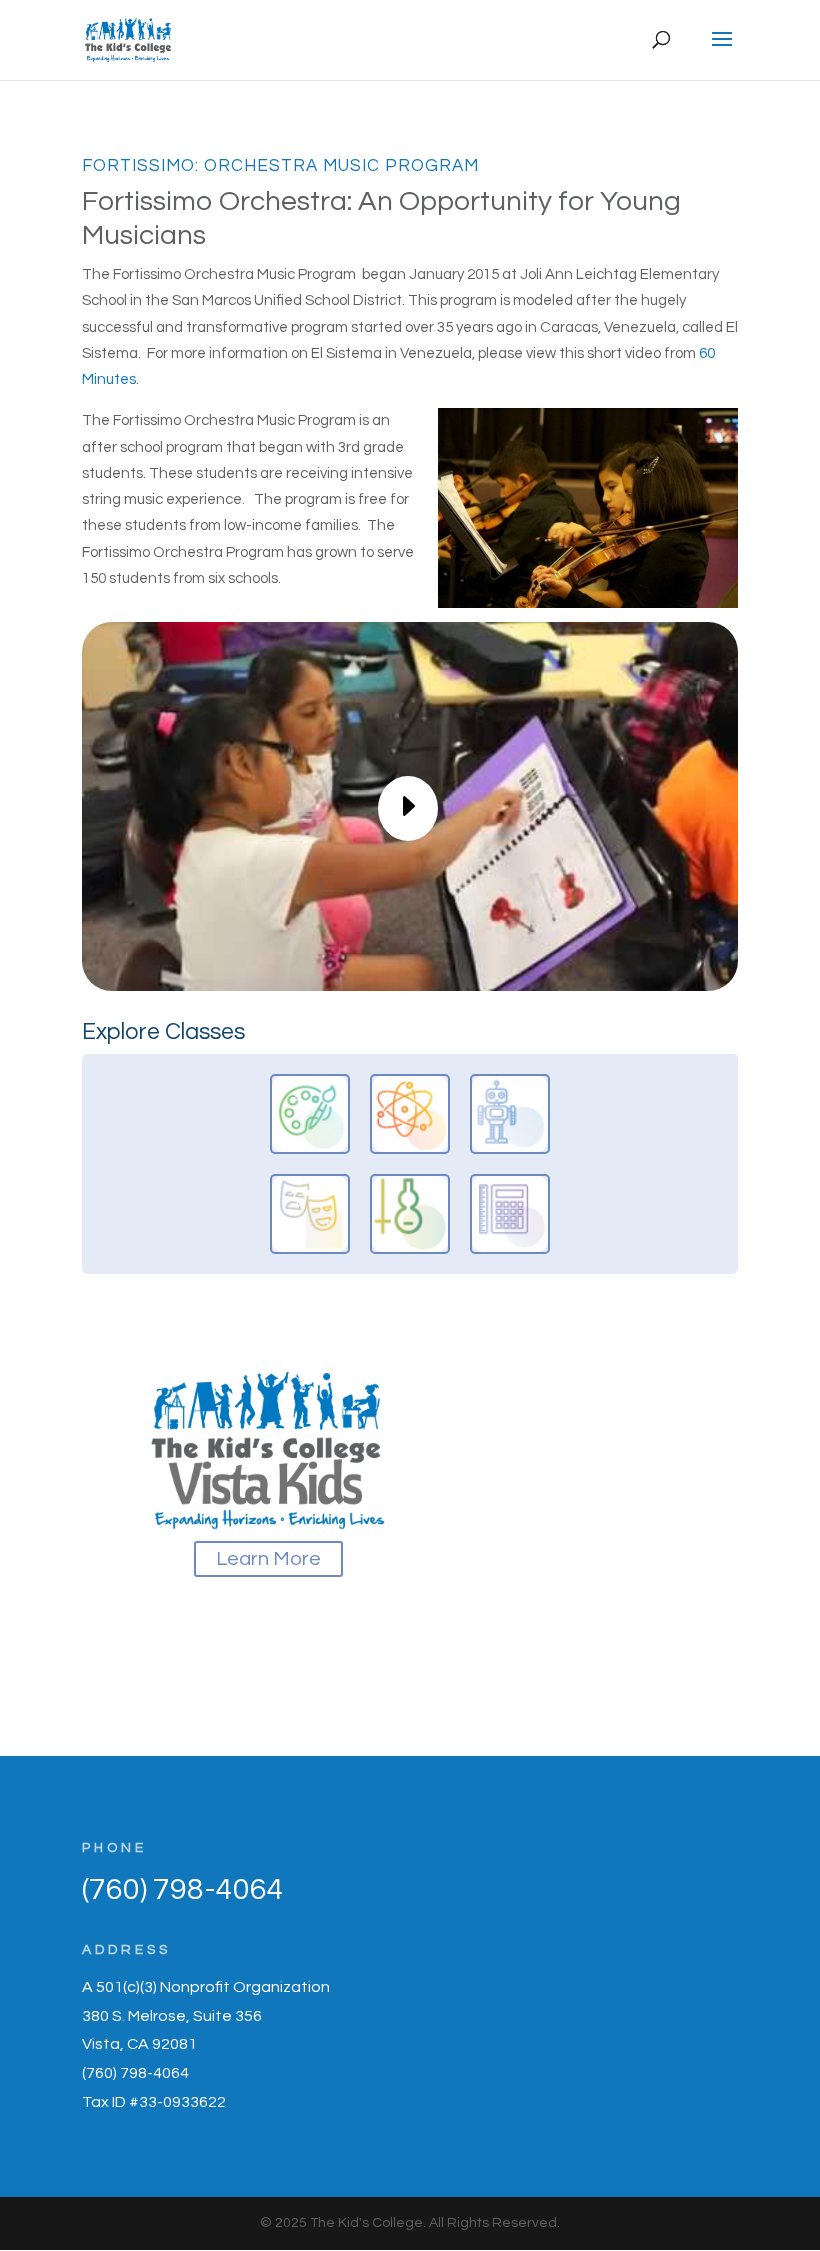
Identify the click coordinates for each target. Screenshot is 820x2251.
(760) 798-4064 (183, 1889)
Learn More (268, 1559)
